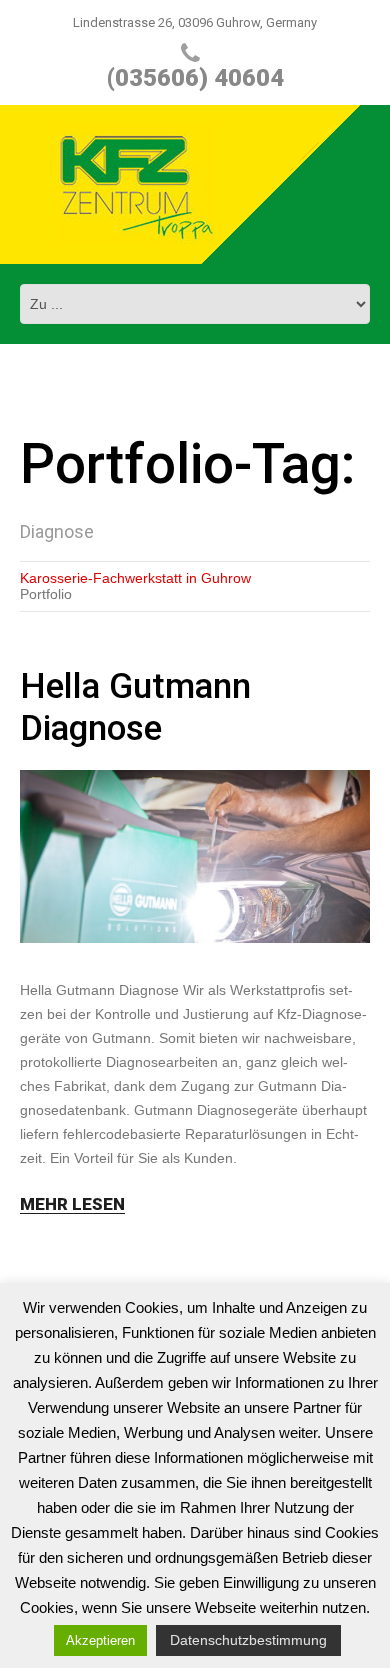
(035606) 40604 (195, 78)
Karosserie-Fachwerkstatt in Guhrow (135, 578)
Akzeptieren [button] (100, 1640)
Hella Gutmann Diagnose (135, 707)
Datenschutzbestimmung (248, 1640)
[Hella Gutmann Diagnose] (195, 856)
